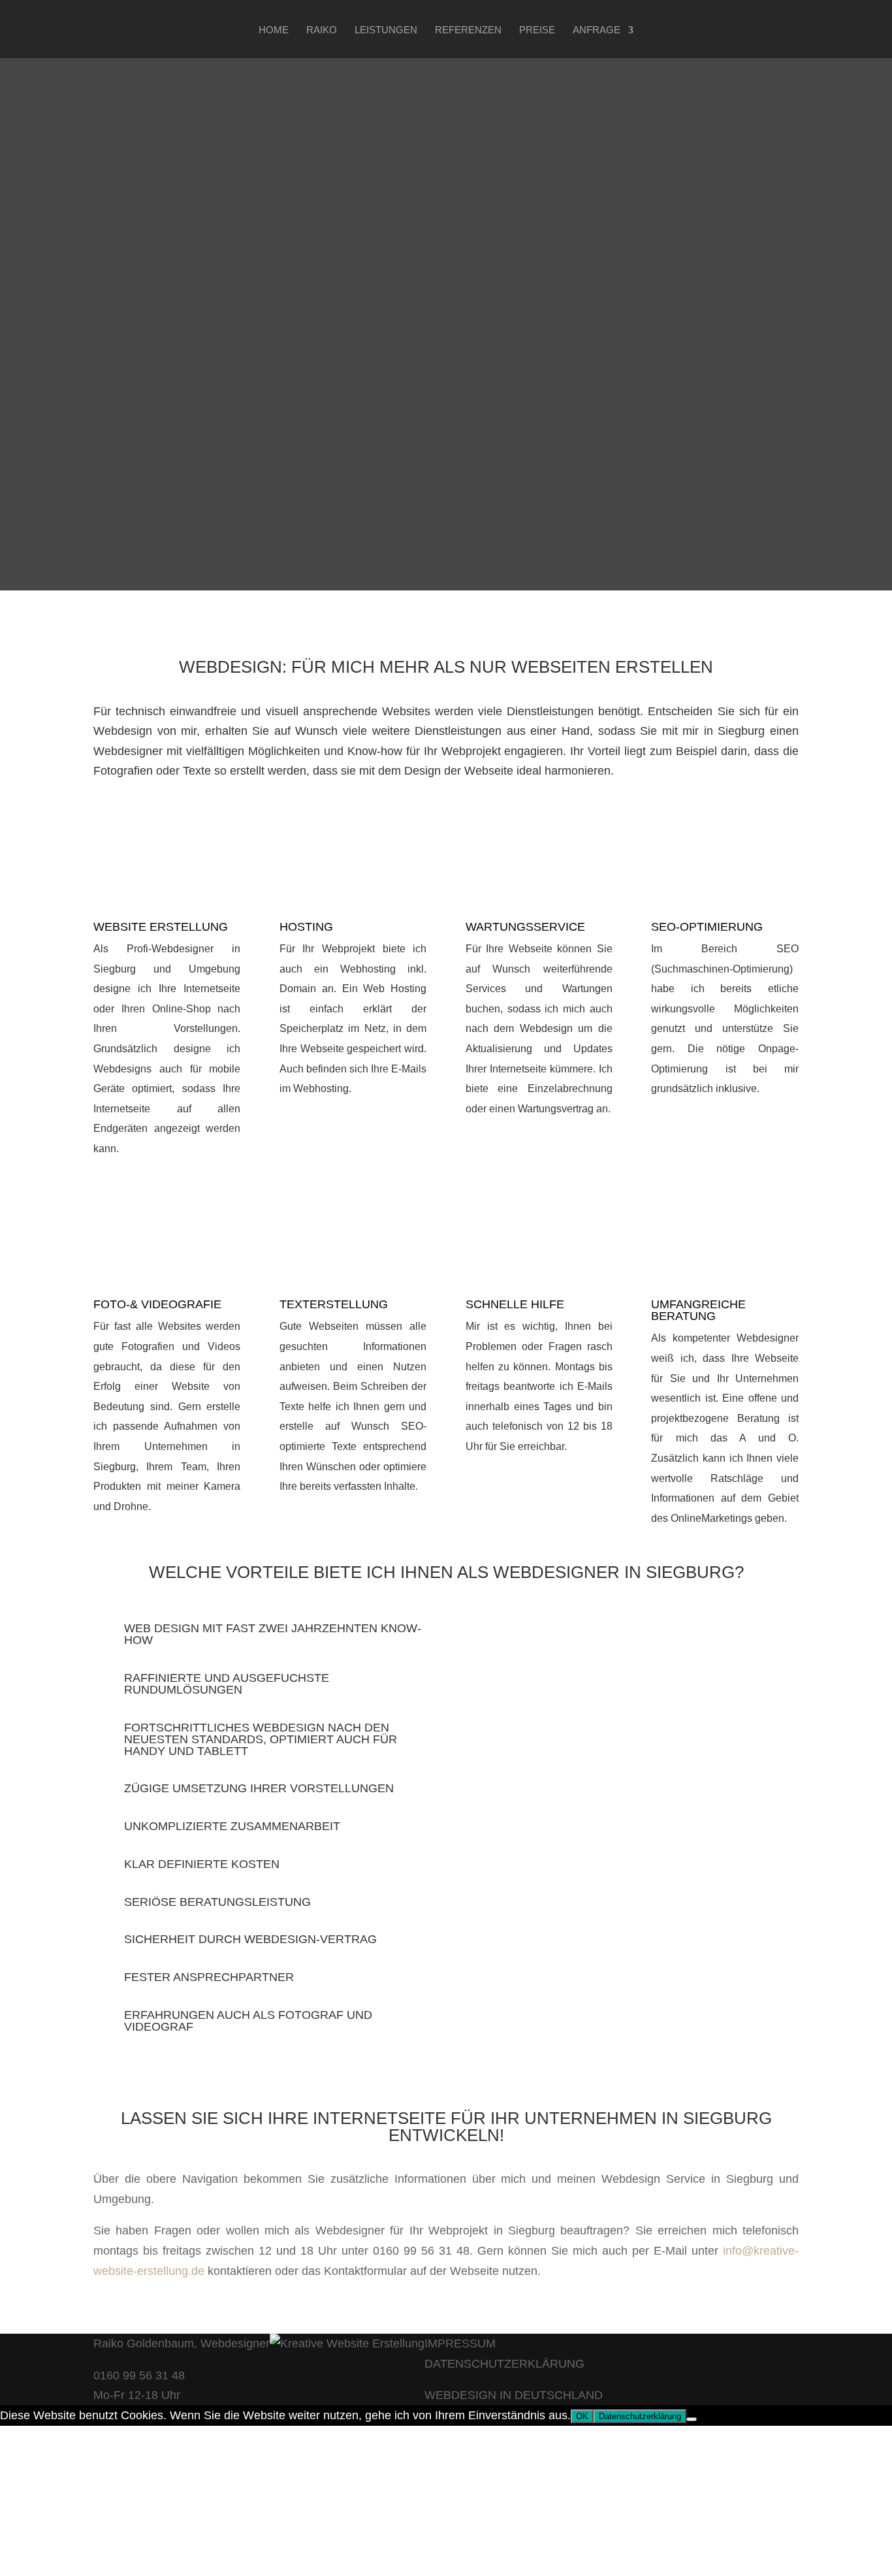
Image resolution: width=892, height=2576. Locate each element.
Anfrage (597, 30)
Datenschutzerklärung (640, 2416)
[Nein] (692, 2419)
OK (582, 2416)
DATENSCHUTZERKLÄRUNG (504, 2364)
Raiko (322, 30)
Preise (537, 30)
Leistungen (386, 30)
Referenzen (468, 30)
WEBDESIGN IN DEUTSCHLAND (514, 2395)
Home (274, 30)
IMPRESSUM (460, 2343)
